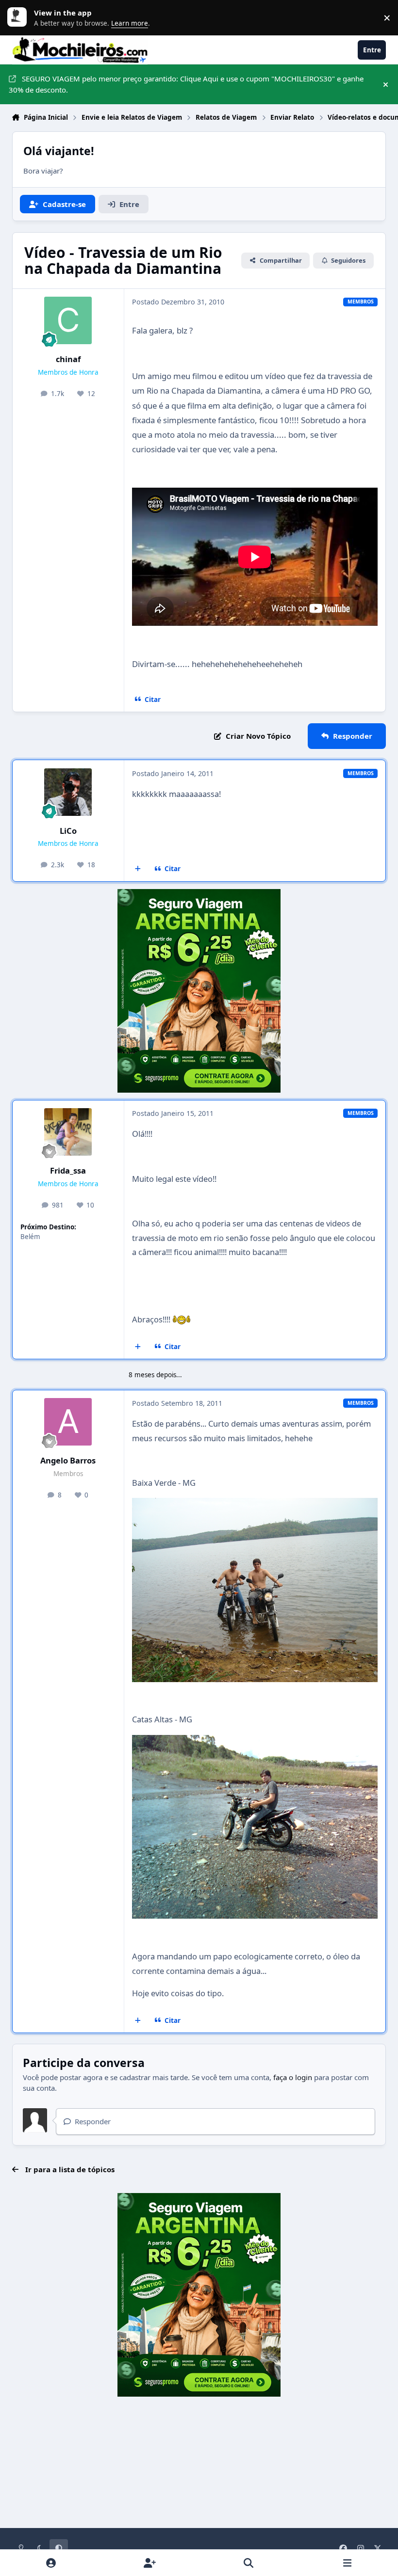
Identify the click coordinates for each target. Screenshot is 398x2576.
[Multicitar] (138, 869)
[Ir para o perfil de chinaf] (68, 320)
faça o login (293, 2077)
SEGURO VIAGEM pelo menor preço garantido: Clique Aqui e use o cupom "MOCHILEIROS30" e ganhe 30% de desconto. (186, 84)
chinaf (68, 359)
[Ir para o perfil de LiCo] (68, 792)
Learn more (19, 17)
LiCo (68, 831)
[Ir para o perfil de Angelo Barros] (68, 1422)
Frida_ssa (68, 1170)
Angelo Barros (68, 1460)
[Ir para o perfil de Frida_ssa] (68, 1132)
